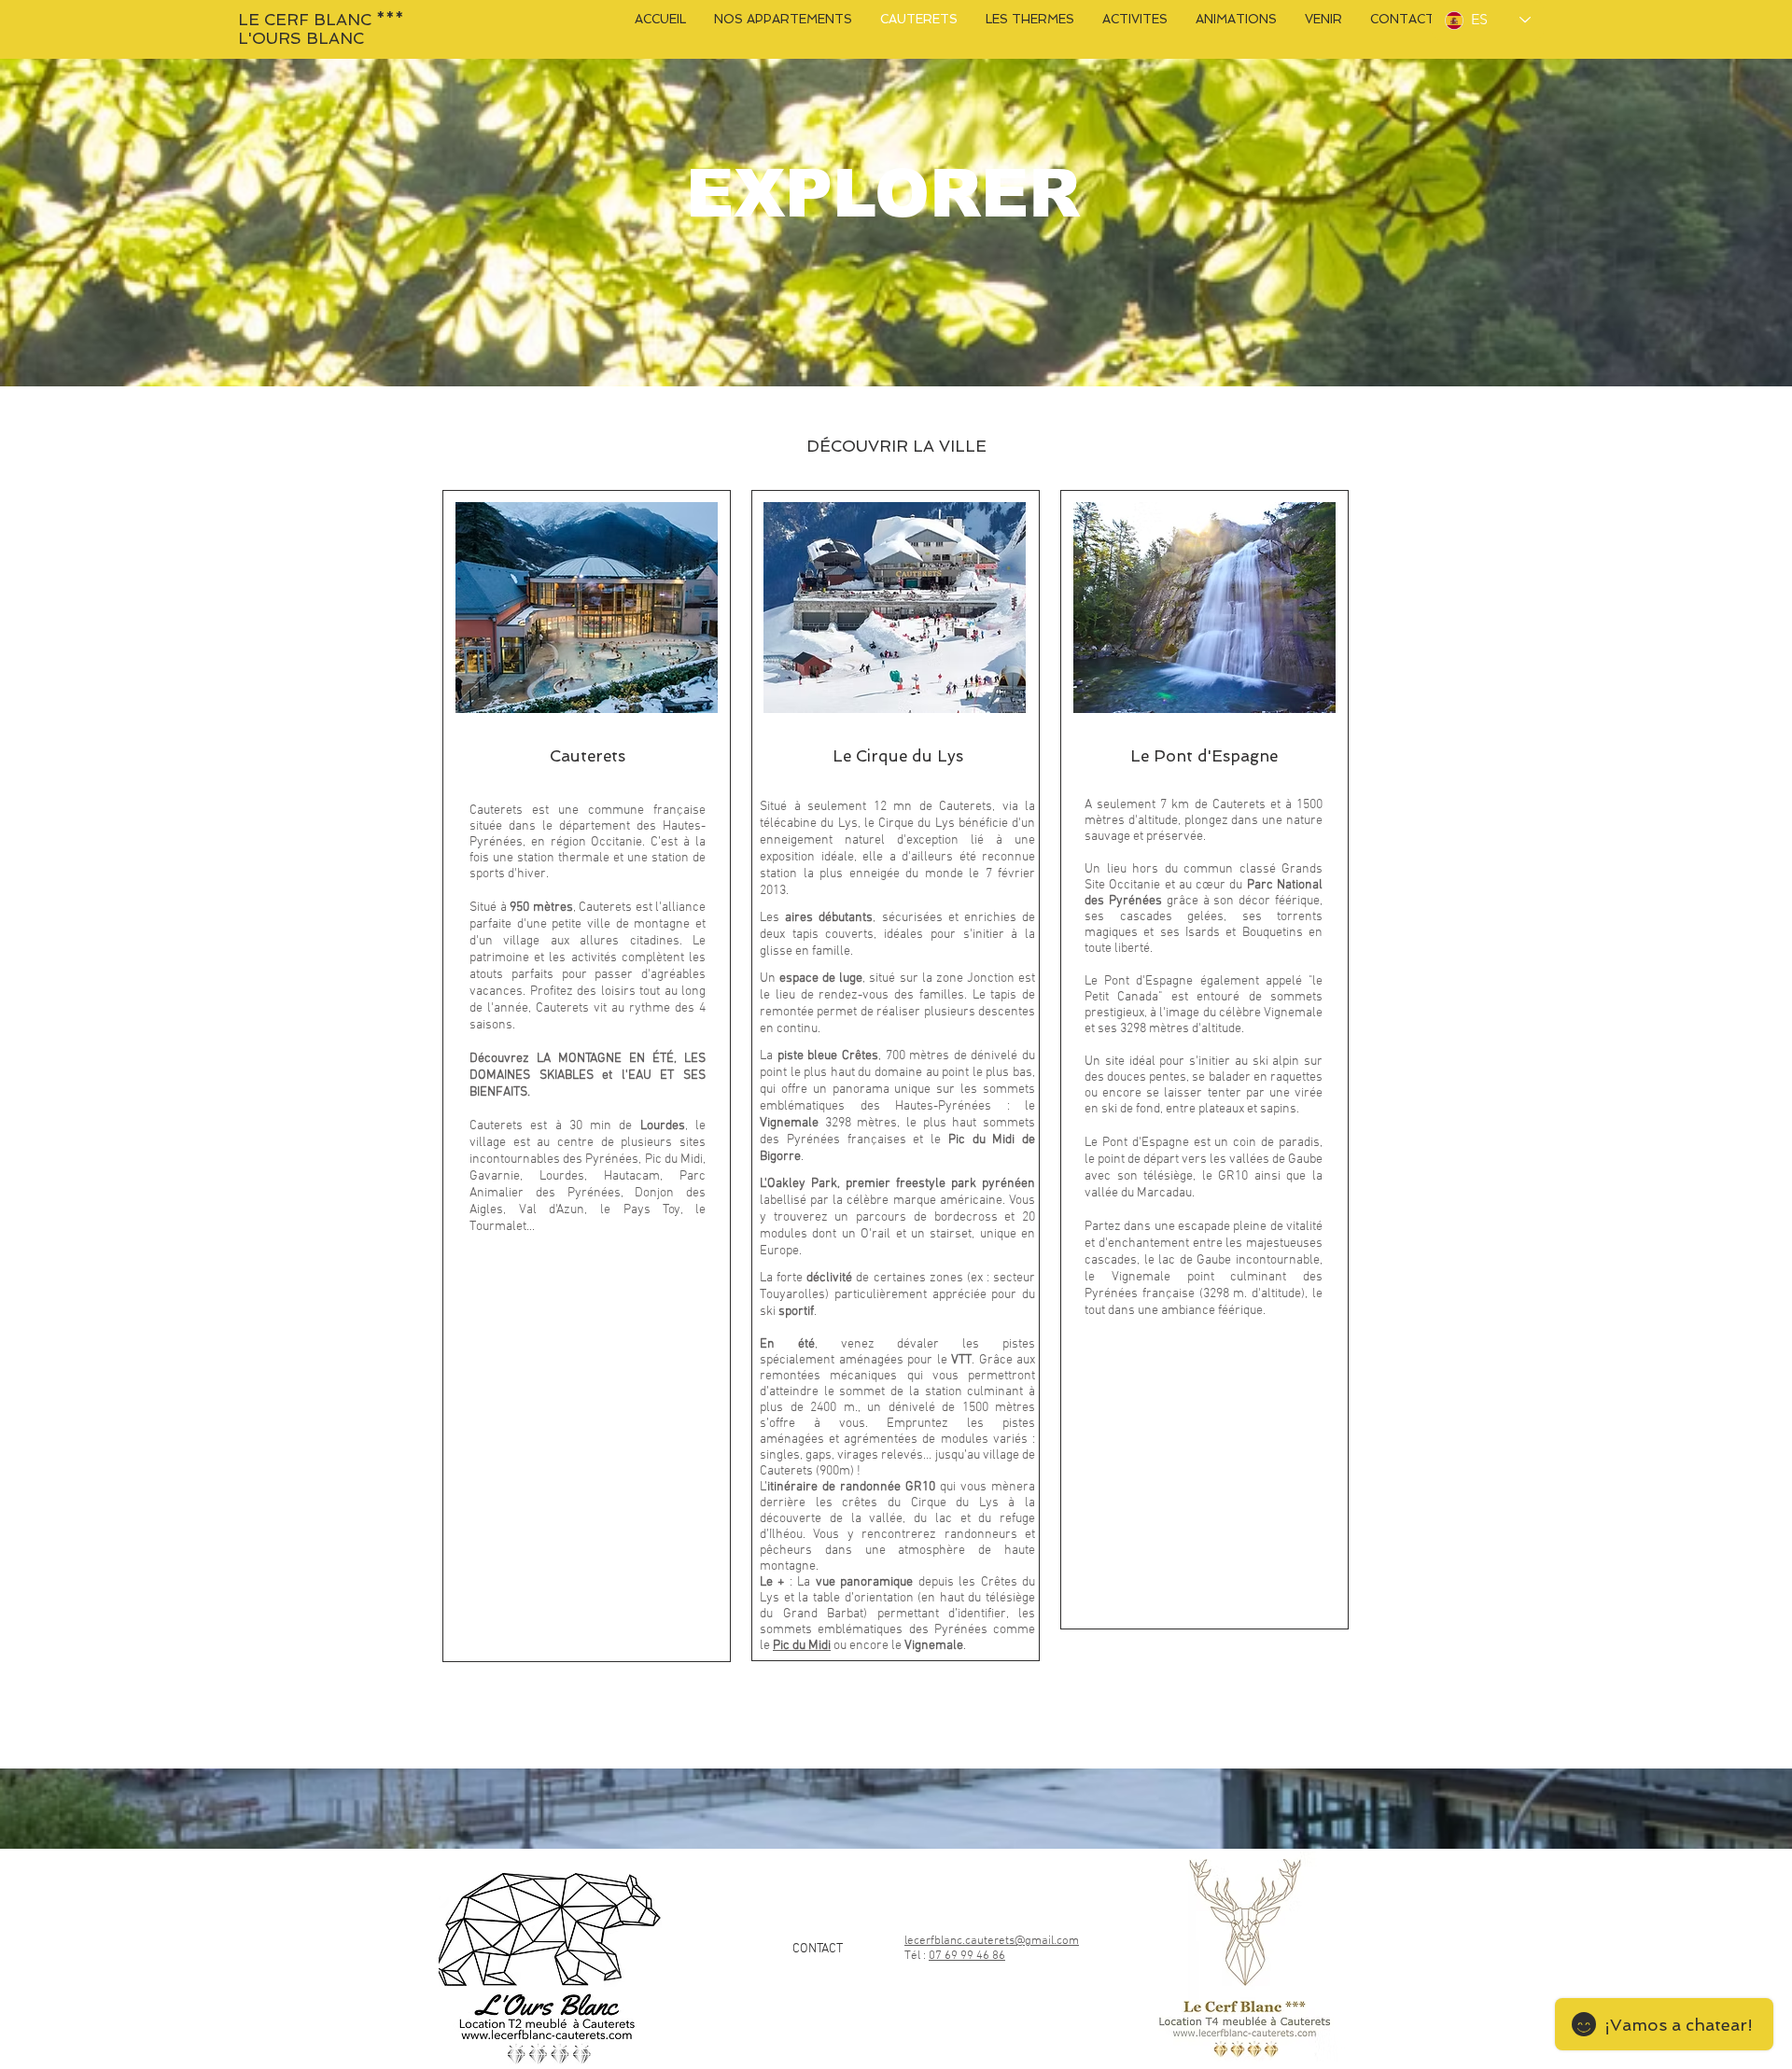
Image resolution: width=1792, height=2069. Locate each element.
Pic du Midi (802, 1646)
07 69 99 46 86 (967, 1956)
